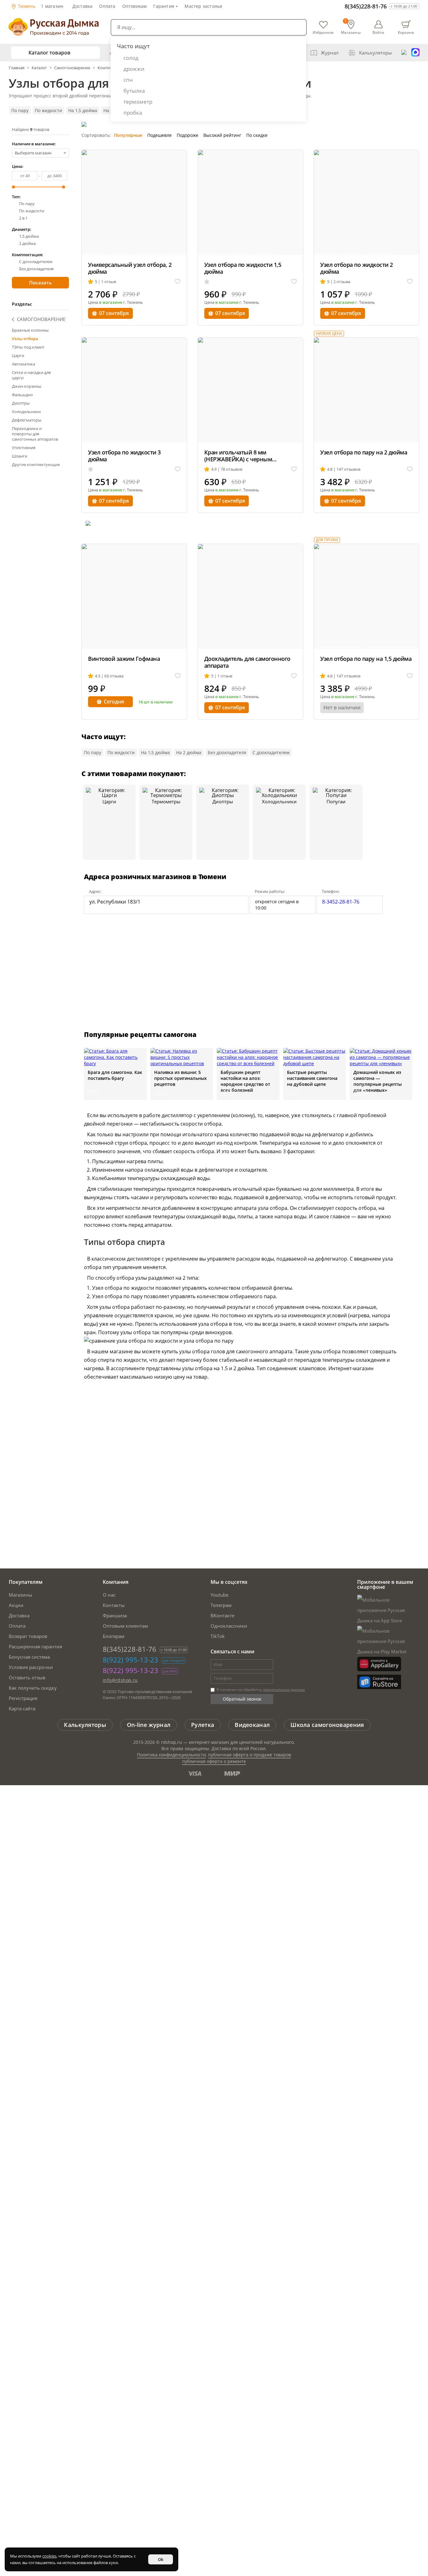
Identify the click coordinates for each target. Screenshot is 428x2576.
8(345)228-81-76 (366, 6)
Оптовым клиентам (125, 1626)
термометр (138, 102)
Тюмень (26, 6)
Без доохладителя (36, 269)
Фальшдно (22, 395)
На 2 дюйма (189, 752)
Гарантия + (166, 6)
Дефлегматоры (27, 420)
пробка (133, 113)
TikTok (218, 1636)
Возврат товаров (28, 1636)
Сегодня (114, 702)
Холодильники (26, 412)
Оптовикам (135, 6)
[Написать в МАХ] (415, 53)
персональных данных (284, 1690)
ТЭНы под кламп (28, 347)
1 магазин (52, 6)
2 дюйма (27, 244)
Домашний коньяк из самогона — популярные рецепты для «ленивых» (378, 1081)
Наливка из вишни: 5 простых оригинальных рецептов (180, 1078)
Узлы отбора (25, 339)
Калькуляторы (376, 53)
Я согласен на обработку (260, 1690)
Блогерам (114, 1636)
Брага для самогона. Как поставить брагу (115, 1075)
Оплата (107, 6)
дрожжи (134, 69)
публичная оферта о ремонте (214, 1761)
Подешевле (159, 135)
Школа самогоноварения (327, 1725)
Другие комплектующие (36, 464)
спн (128, 80)
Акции (16, 1605)
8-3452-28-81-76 (341, 902)
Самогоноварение (72, 68)
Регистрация (23, 1698)
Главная (17, 68)
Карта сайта (22, 1708)
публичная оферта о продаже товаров (250, 1755)
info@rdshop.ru (120, 1680)
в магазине (111, 302)
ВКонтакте (222, 1615)
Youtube (219, 1595)
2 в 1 (23, 218)
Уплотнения (24, 448)
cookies (49, 2556)
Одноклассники (229, 1626)
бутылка (134, 91)
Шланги (20, 456)
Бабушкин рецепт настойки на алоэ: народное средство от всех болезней (245, 1081)
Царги (18, 355)
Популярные (128, 135)
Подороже (188, 135)
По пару (20, 110)
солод (131, 58)
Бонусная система (29, 1657)
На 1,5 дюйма (83, 110)
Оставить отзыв (27, 1677)
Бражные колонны (30, 330)
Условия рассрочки (31, 1667)
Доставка (83, 6)
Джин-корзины (27, 386)
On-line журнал (149, 1725)
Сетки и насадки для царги (31, 375)
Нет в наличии (342, 707)
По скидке (257, 135)
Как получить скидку (33, 1688)
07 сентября (114, 313)
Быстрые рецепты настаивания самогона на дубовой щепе (312, 1078)
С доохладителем (36, 262)
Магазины (21, 1595)
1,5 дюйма (29, 236)
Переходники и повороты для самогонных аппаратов (35, 434)
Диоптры (21, 403)
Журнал (330, 53)
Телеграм (221, 1605)
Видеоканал (252, 1725)
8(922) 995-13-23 (130, 1660)
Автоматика (23, 364)
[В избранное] (178, 282)
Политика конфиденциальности (171, 1755)
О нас (109, 1595)
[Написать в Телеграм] (404, 53)
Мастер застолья (203, 6)
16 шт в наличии (156, 702)
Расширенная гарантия (35, 1646)
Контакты (114, 1605)
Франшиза (115, 1615)
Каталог (39, 68)
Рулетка (203, 1725)
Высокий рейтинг (222, 135)
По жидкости (48, 110)
